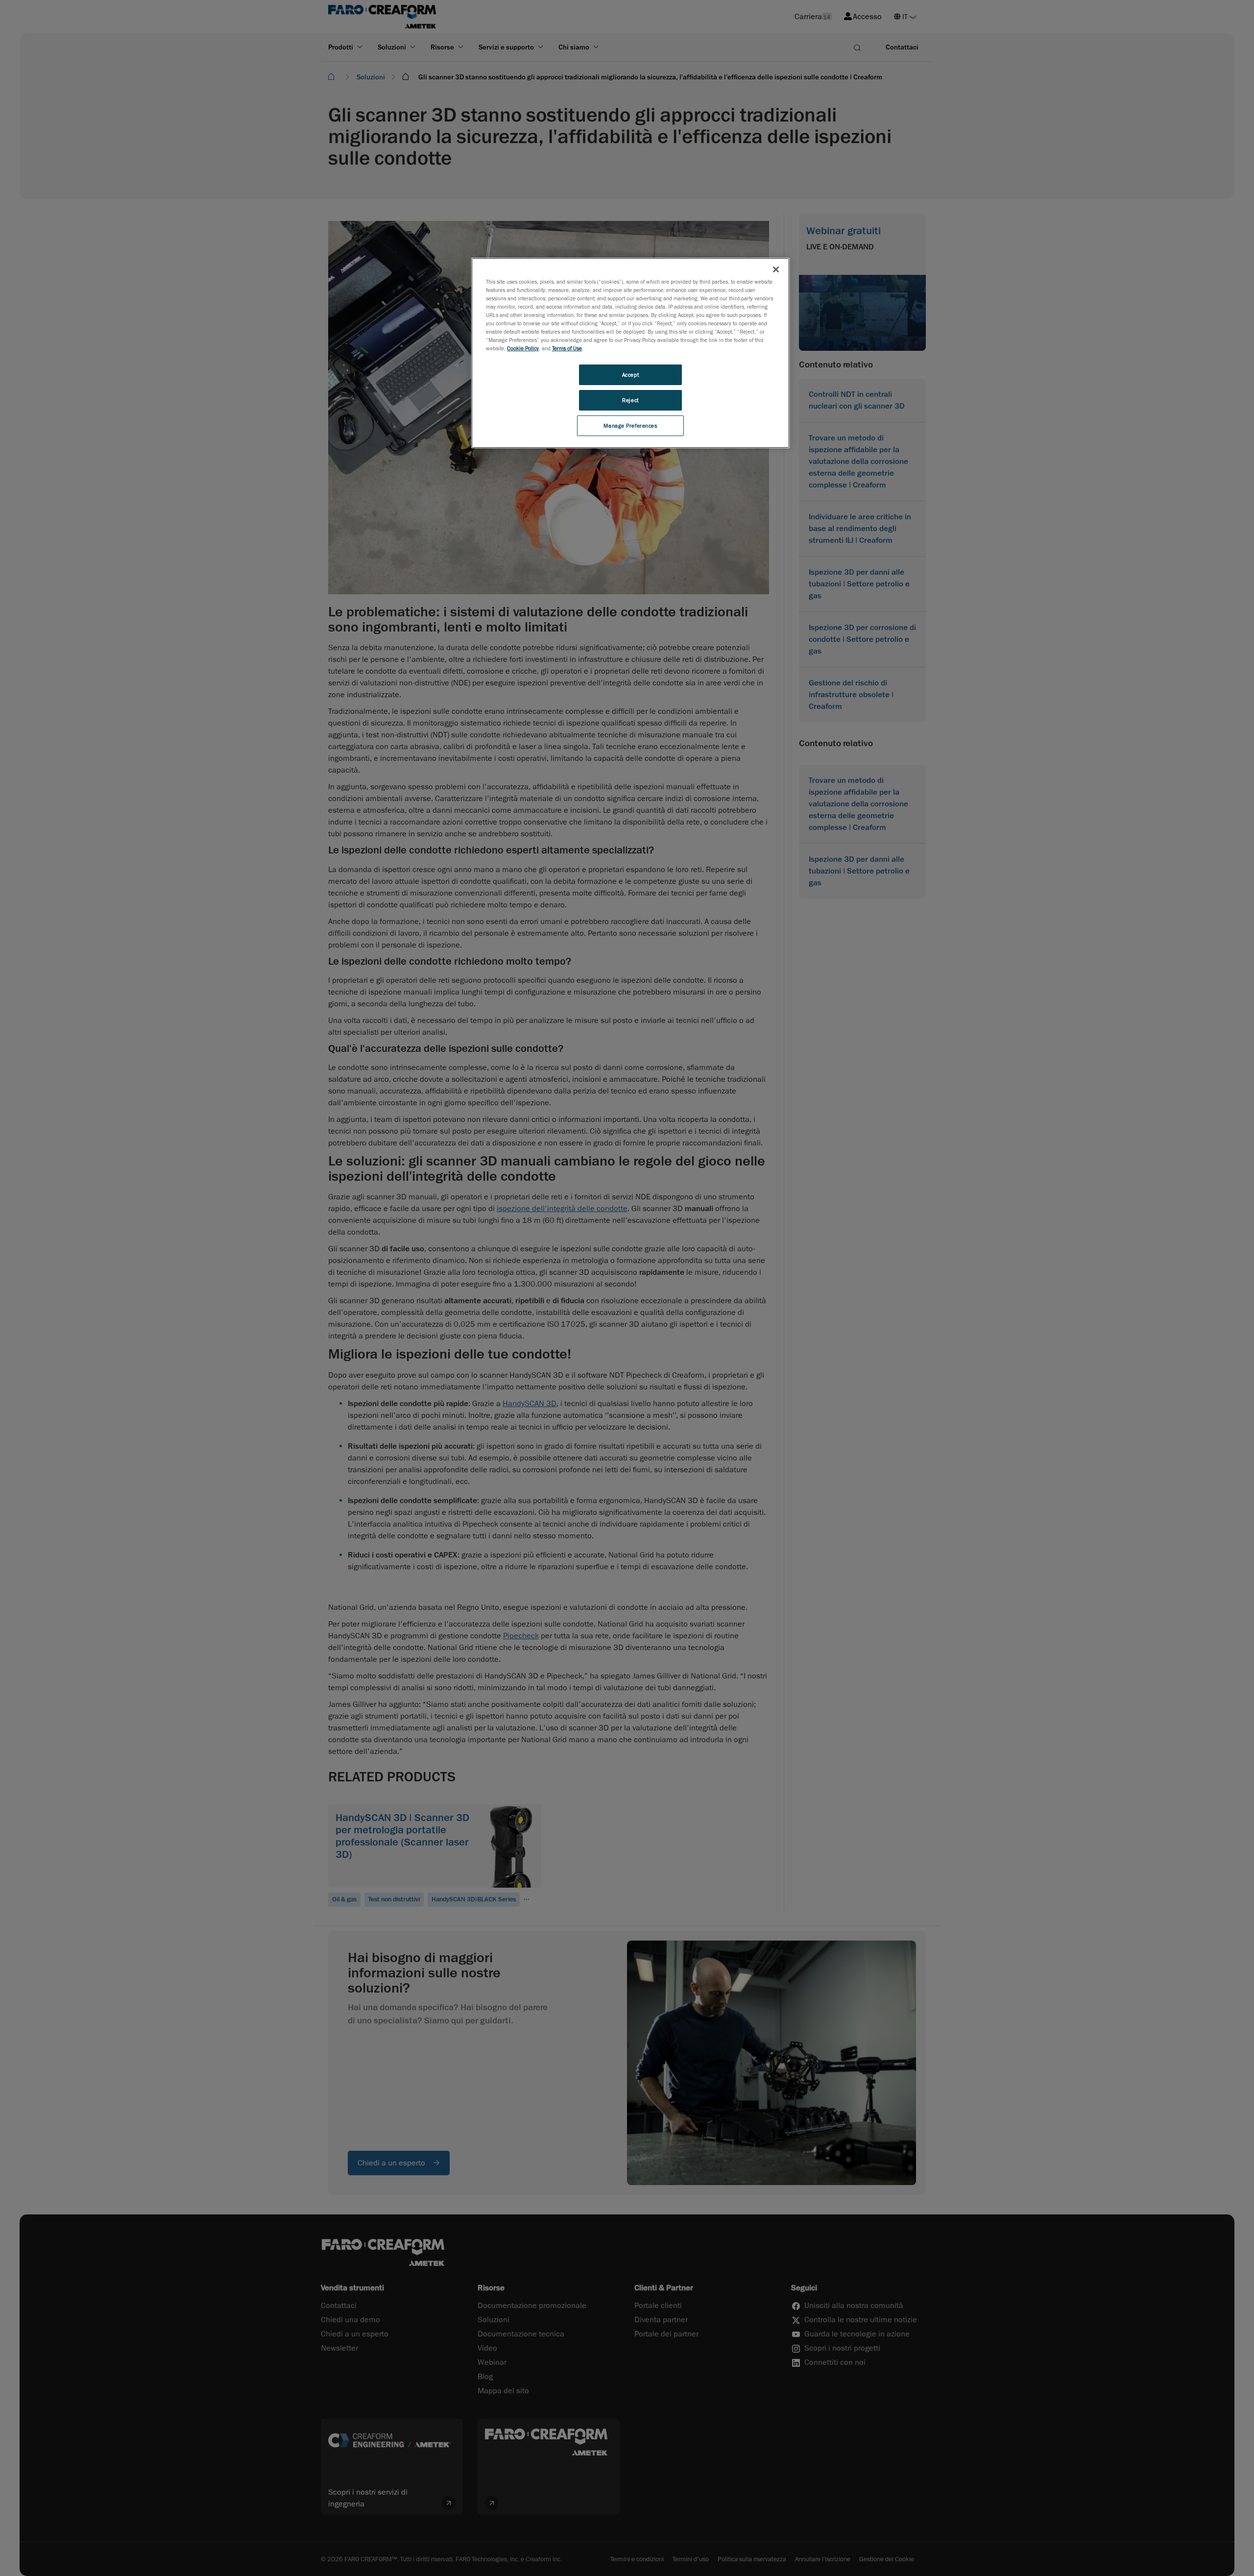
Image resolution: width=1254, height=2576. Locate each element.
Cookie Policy (523, 348)
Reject (630, 400)
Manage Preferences (630, 425)
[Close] (776, 269)
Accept (630, 375)
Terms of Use (567, 348)
